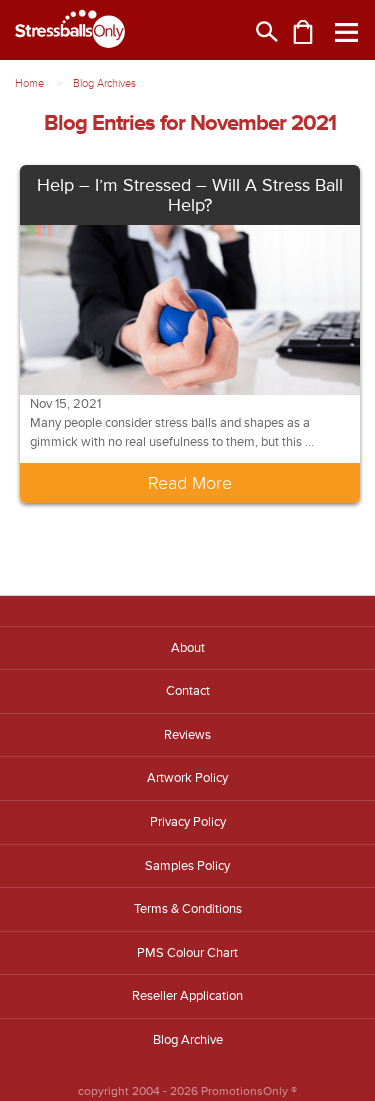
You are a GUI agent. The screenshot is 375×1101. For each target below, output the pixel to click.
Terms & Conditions (188, 909)
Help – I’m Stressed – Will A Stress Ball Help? (190, 195)
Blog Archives (104, 83)
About (188, 648)
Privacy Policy (188, 822)
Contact (188, 691)
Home (29, 83)
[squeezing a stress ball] (190, 308)
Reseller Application (187, 996)
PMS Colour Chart (187, 953)
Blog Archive (188, 1040)
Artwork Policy (187, 778)
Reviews (187, 735)
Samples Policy (187, 866)
